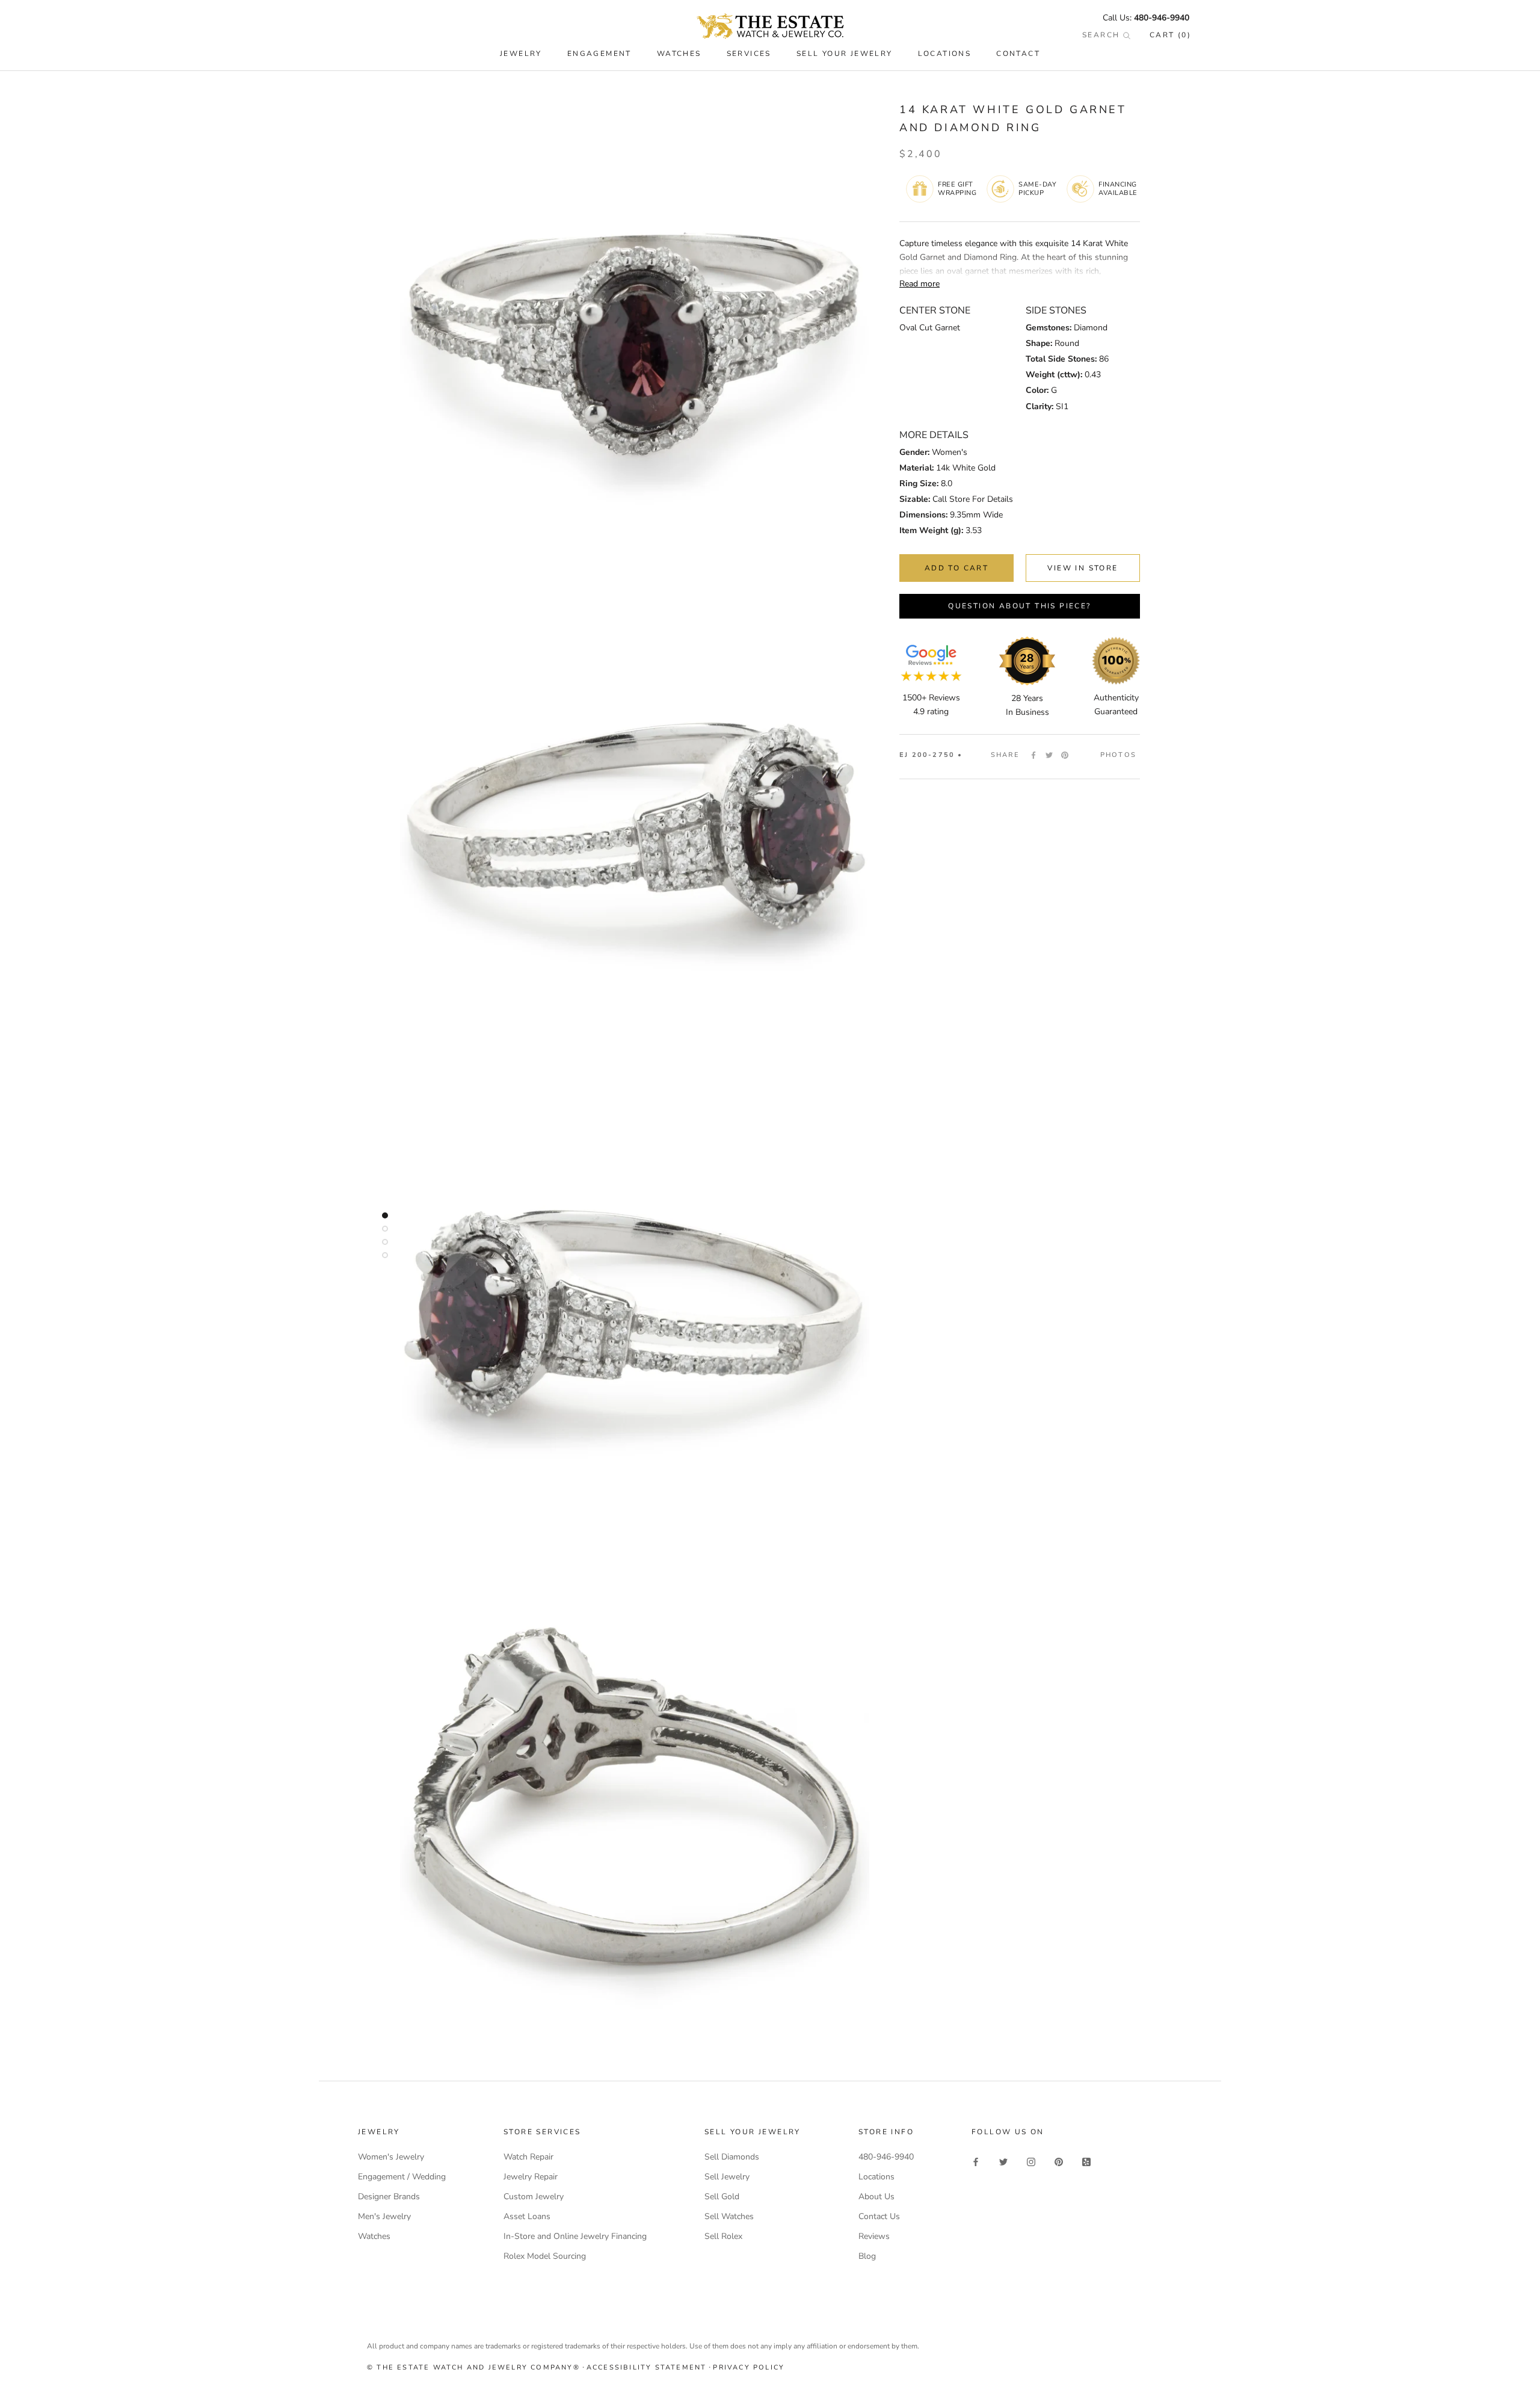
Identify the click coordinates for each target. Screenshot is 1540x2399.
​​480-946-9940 (1162, 18)
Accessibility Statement (647, 2367)
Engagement (599, 54)
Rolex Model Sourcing (545, 2256)
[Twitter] (1049, 755)
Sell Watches (729, 2216)
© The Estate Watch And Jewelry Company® (473, 2367)
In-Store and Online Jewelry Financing (575, 2236)
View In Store (1083, 568)
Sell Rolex (723, 2236)
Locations (945, 54)
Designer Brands (389, 2197)
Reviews (874, 2236)
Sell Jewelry (727, 2177)
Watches (374, 2236)
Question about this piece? (1019, 606)
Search (1103, 35)
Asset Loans (527, 2216)
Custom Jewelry (534, 2197)
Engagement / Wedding (402, 2177)
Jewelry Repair (531, 2177)
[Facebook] (1033, 755)
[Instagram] (1031, 2161)
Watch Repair (528, 2157)
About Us (876, 2197)
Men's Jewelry (384, 2216)
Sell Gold (722, 2197)
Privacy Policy (749, 2367)
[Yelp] (1086, 2161)
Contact (1018, 54)
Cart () (1170, 35)
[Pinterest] (1065, 755)
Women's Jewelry (391, 2157)
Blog (867, 2256)
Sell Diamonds (732, 2157)
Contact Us (879, 2216)
